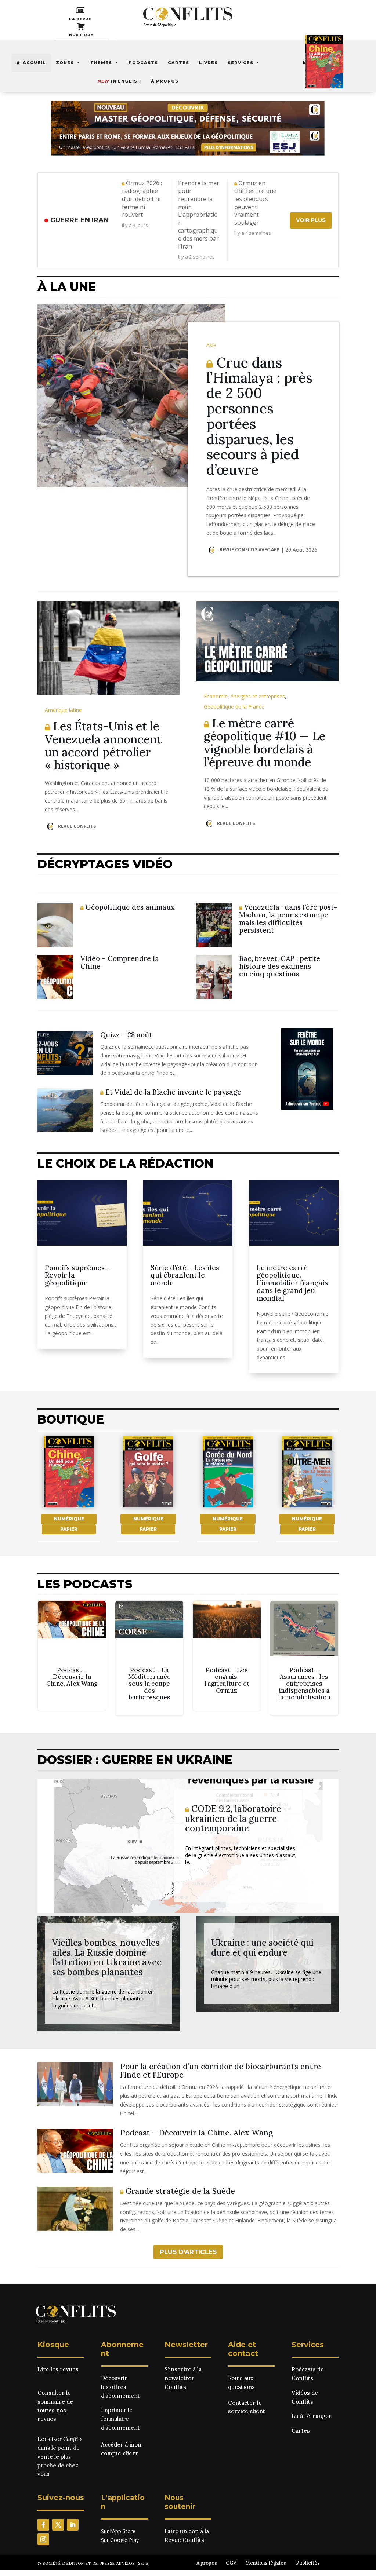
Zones (65, 63)
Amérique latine (63, 710)
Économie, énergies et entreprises (244, 696)
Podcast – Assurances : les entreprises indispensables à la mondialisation (304, 1658)
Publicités (308, 2563)
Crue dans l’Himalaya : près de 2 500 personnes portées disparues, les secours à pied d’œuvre (259, 416)
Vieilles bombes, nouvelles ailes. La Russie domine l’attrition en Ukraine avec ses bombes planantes (107, 1957)
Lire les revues (58, 2369)
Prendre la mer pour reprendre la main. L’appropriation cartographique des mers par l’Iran (199, 215)
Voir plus (311, 220)
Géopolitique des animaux (129, 907)
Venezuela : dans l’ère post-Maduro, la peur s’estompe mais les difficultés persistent (288, 919)
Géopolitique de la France (234, 707)
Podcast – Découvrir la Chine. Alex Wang (72, 1656)
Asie (211, 345)
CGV (231, 2563)
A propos (207, 2563)
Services (241, 63)
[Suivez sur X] (58, 2525)
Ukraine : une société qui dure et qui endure (262, 1947)
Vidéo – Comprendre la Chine (120, 962)
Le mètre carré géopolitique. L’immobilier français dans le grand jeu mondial (292, 1283)
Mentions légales (266, 2563)
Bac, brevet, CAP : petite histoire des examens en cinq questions (280, 966)
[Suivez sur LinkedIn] (73, 2525)
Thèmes (101, 63)
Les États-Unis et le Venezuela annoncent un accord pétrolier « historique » (103, 746)
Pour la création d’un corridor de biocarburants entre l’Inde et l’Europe (220, 2071)
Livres (208, 63)
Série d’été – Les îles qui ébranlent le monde (185, 1275)
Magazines (318, 62)
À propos (165, 81)
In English (119, 81)
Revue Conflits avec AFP (250, 550)
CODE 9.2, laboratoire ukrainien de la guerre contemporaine (233, 1819)
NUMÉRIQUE (69, 1519)
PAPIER (69, 1529)
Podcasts (143, 63)
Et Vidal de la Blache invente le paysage (172, 1092)
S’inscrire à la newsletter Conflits (183, 2378)
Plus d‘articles (188, 2252)
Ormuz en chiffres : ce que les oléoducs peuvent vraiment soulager (255, 203)
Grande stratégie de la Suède (179, 2191)
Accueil (34, 63)
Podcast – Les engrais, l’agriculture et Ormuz (227, 1656)
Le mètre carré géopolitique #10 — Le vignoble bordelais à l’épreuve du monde (265, 743)
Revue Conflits (77, 826)
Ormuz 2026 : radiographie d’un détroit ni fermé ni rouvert (142, 199)
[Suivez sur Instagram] (43, 2539)
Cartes (178, 63)
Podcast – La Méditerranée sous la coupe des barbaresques (149, 1658)
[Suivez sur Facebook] (43, 2525)
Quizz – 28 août (126, 1035)
